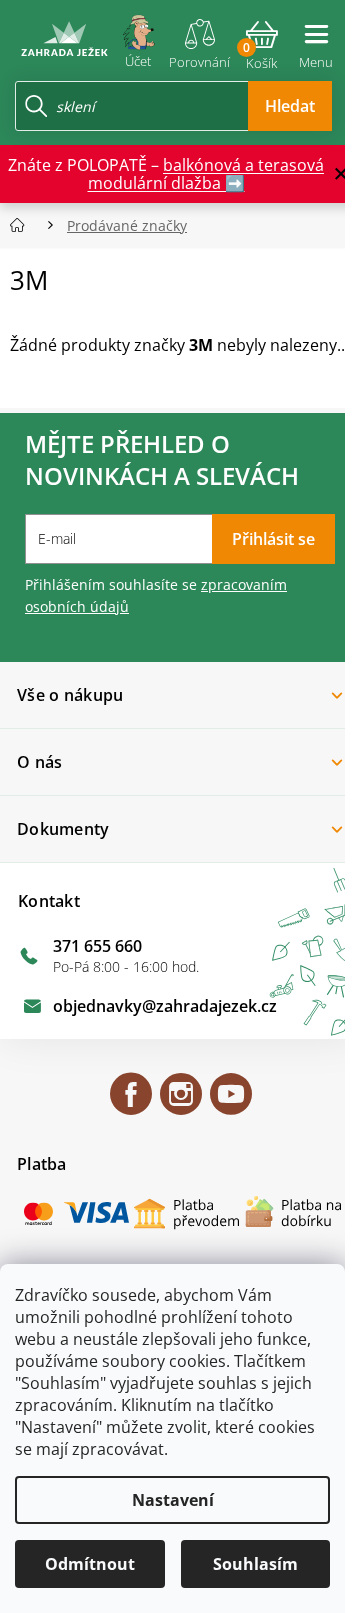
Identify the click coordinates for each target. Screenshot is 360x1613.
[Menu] (316, 38)
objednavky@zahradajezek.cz (165, 1006)
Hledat (290, 106)
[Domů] (23, 225)
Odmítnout (90, 1564)
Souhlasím (255, 1564)
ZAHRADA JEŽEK (131, 1103)
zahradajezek (181, 1103)
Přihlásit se (273, 539)
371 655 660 (97, 946)
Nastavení (173, 1500)
